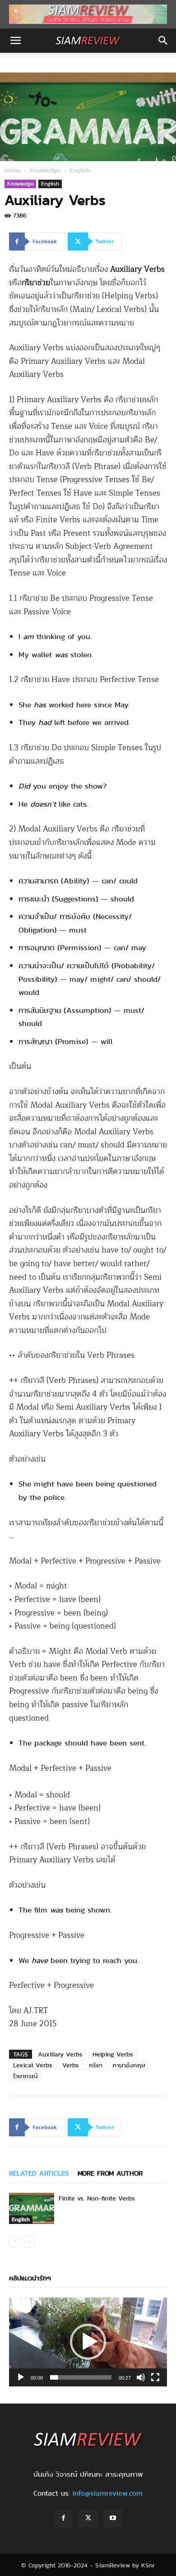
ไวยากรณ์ (25, 2076)
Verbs (71, 2065)
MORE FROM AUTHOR (110, 2173)
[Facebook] (63, 2519)
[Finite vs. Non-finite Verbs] (32, 2208)
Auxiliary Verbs (60, 2054)
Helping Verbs (113, 2054)
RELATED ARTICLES (39, 2173)
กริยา (96, 2065)
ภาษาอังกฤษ (129, 2065)
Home (13, 170)
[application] (88, 2342)
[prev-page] (15, 2242)
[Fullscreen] (155, 2377)
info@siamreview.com (107, 2493)
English (80, 170)
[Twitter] (88, 2519)
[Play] (21, 2377)
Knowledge (45, 170)
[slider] (81, 2377)
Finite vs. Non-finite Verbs (97, 2198)
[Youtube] (113, 2519)
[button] (15, 41)
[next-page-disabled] (29, 2242)
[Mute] (141, 2377)
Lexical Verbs (33, 2065)
